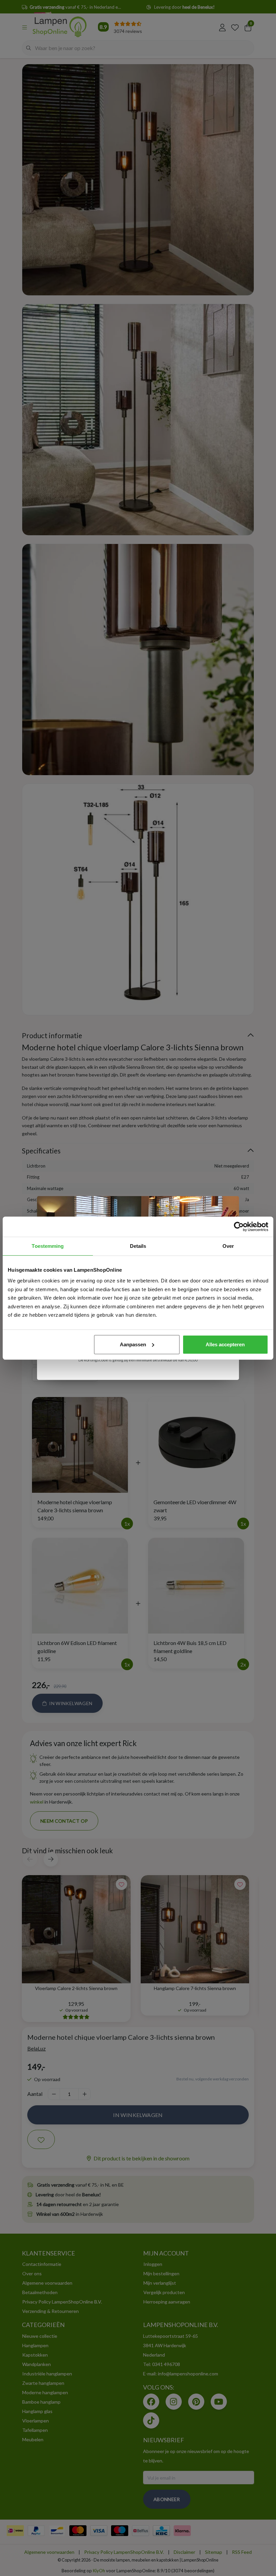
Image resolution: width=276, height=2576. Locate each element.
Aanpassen (133, 1344)
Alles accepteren (225, 1344)
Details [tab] (138, 1246)
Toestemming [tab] (48, 1246)
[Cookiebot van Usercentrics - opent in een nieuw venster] (239, 1227)
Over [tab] (228, 1246)
